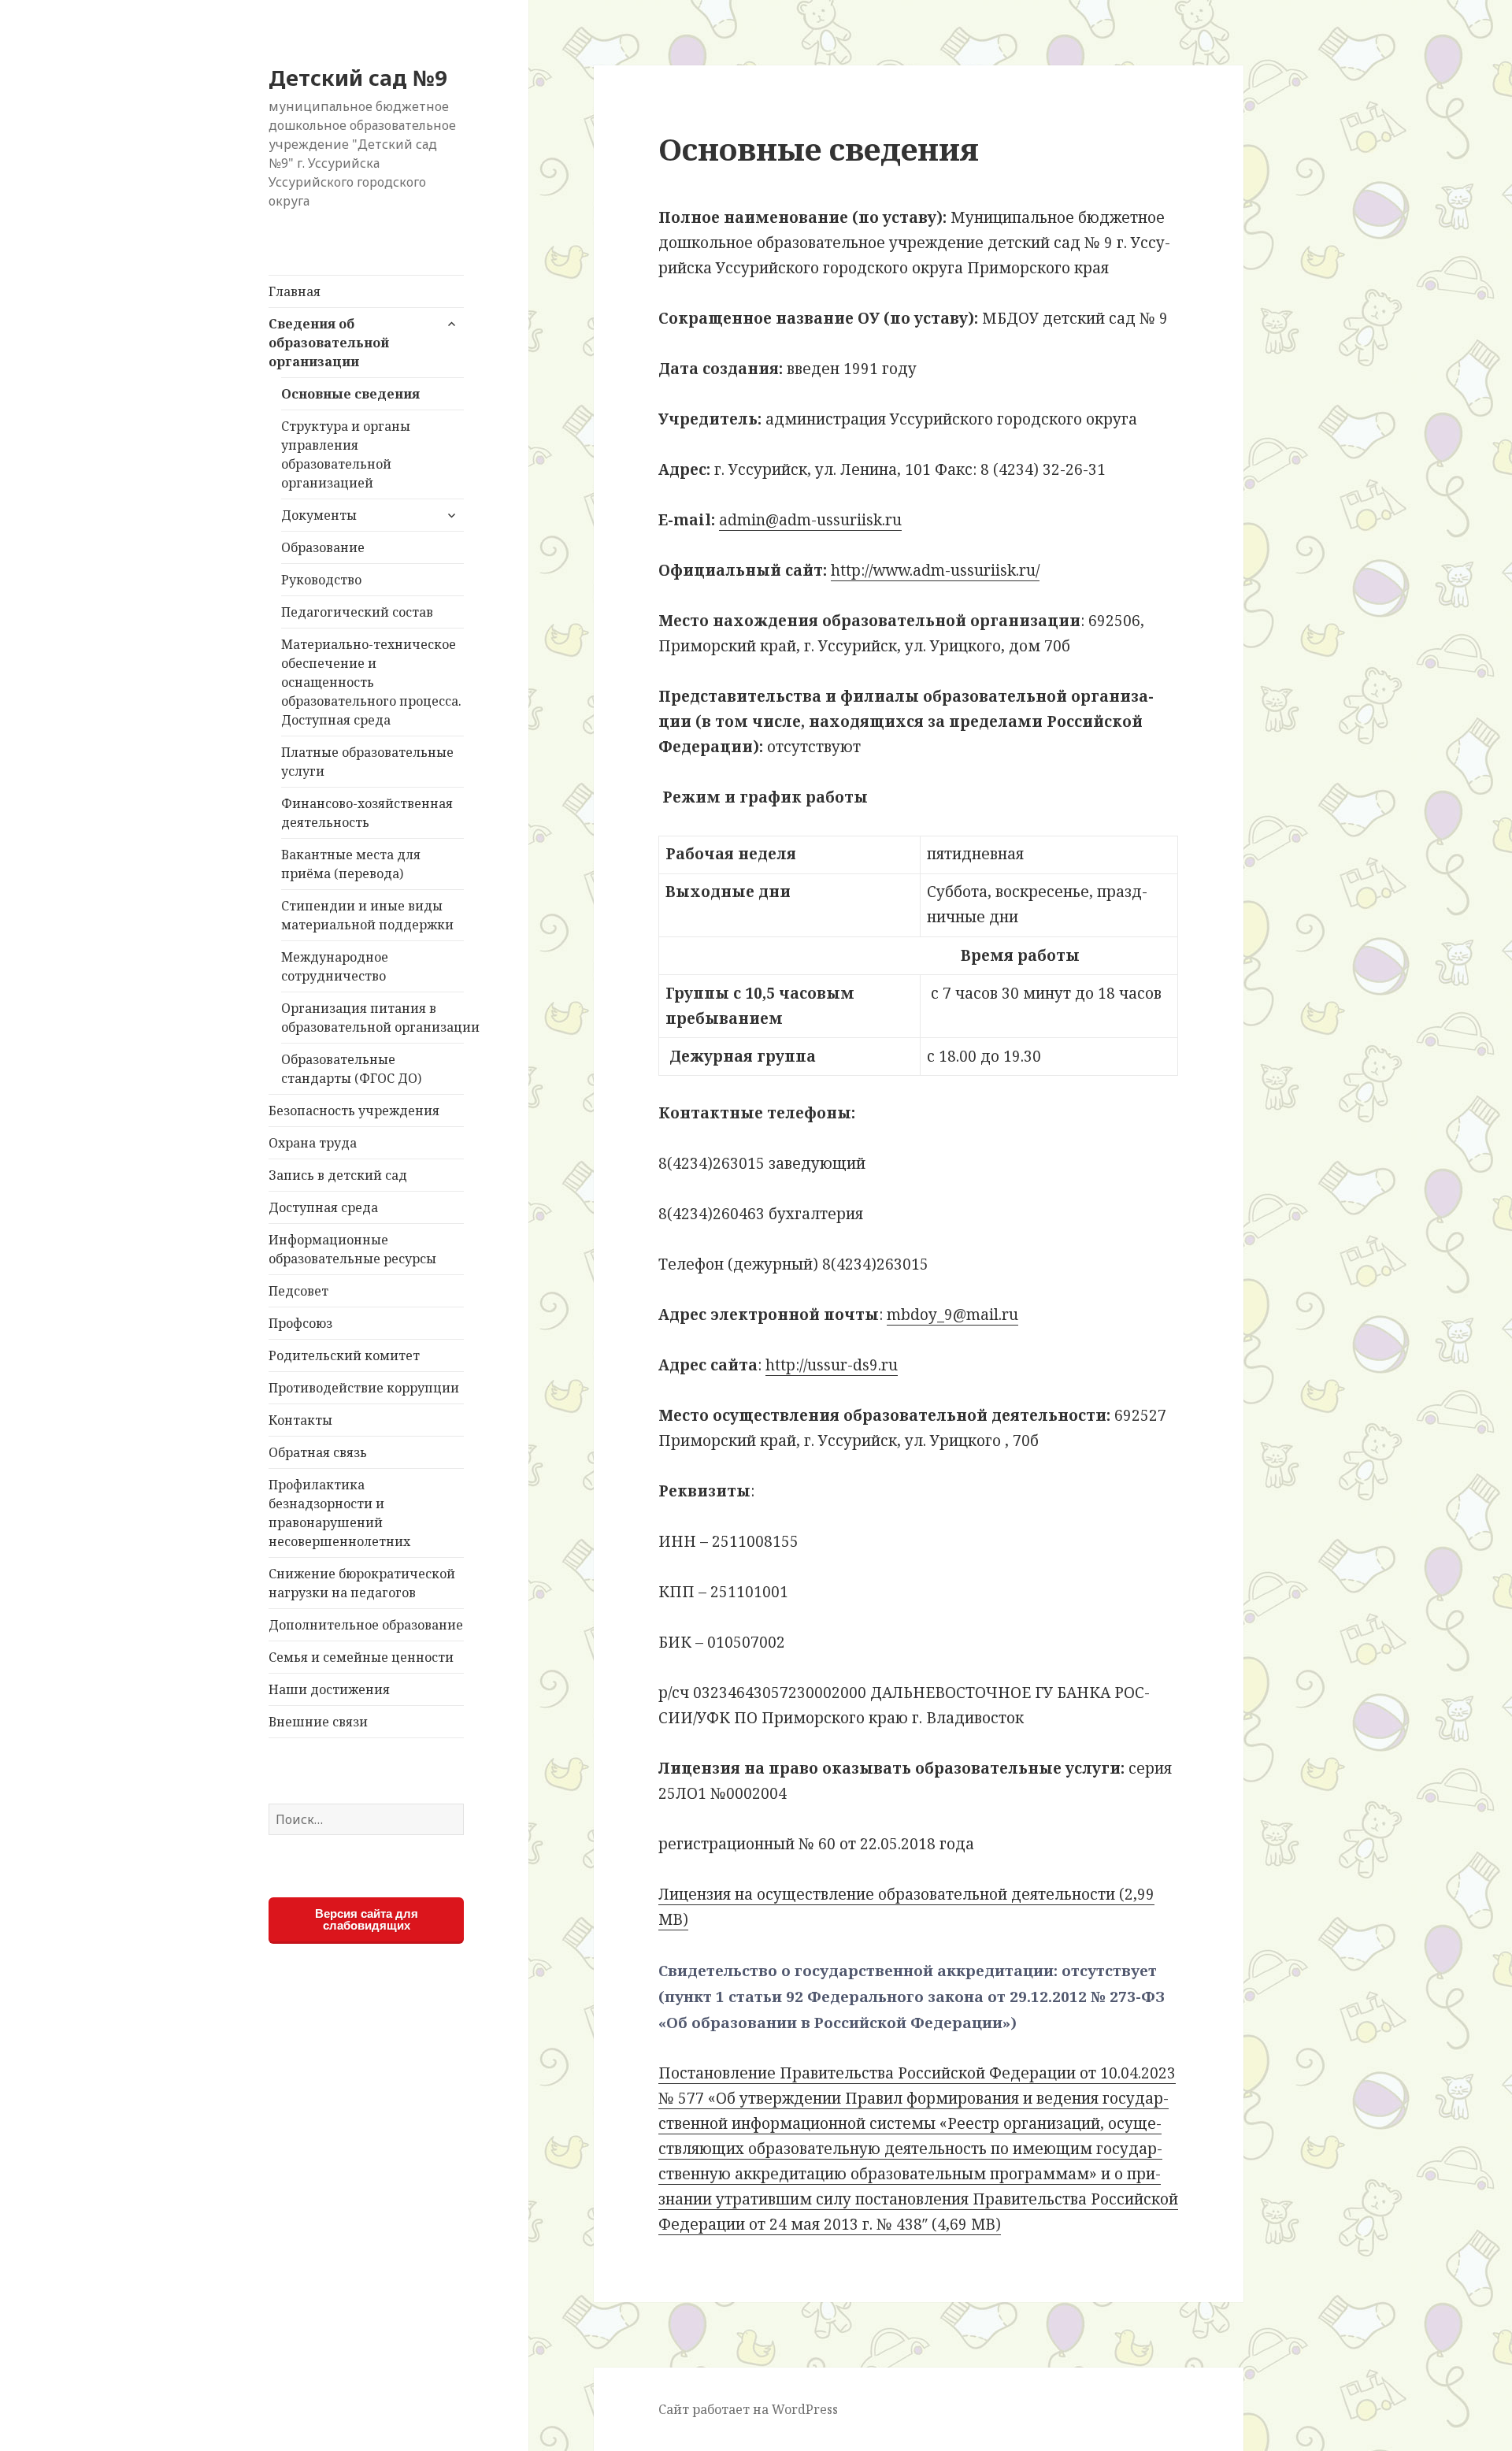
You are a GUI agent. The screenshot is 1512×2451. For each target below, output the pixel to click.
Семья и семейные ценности (361, 1657)
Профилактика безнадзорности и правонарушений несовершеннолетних (339, 1513)
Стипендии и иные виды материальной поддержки (367, 915)
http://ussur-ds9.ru (832, 1365)
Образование (323, 547)
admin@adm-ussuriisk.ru (810, 520)
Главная (295, 291)
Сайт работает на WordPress (748, 2409)
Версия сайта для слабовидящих (367, 1919)
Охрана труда (313, 1143)
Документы (319, 515)
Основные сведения (350, 394)
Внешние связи (318, 1722)
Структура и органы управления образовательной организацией (346, 454)
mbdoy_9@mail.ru (952, 1314)
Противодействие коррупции (364, 1388)
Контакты (300, 1420)
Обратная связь (318, 1452)
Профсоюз (300, 1323)
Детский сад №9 (358, 78)
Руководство (321, 580)
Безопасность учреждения (354, 1111)
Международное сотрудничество (335, 966)
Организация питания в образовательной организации (372, 1018)
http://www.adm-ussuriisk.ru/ (935, 570)
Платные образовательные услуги (367, 762)
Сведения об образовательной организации (329, 343)
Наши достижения (329, 1689)
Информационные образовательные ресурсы (352, 1249)
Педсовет (298, 1291)
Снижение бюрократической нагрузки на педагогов (362, 1583)
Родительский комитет (344, 1355)
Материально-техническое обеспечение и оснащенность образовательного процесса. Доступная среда (371, 682)
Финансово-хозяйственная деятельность (367, 813)
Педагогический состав (357, 612)
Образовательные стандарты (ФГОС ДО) (351, 1069)
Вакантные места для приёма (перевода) (351, 864)
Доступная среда (323, 1207)
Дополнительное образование (366, 1625)
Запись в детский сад (338, 1175)
